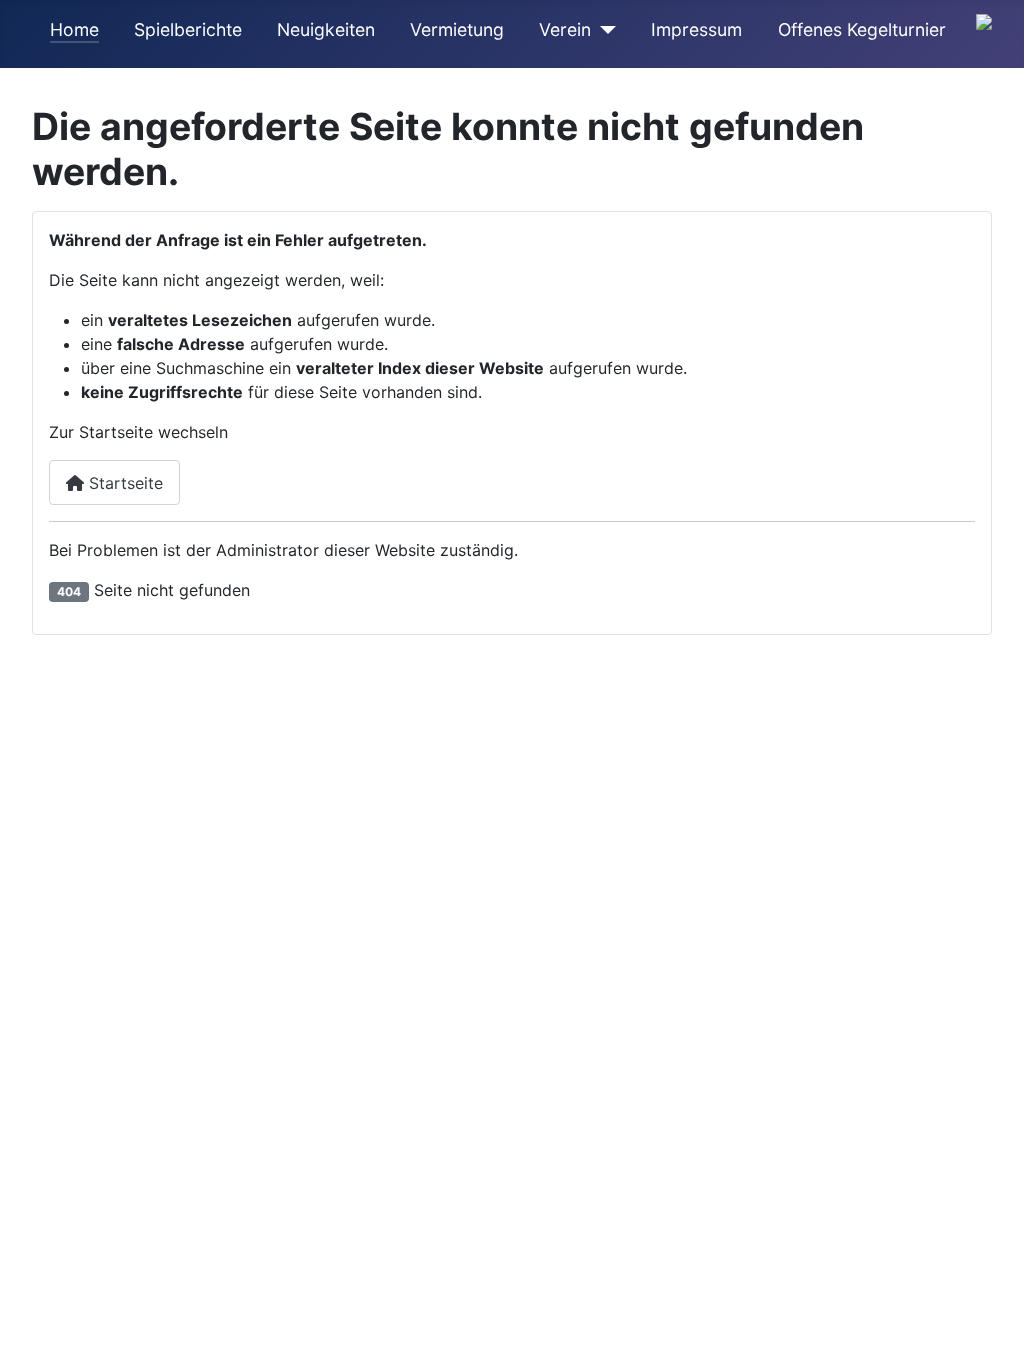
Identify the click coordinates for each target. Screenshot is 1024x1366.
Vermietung (457, 29)
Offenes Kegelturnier (862, 29)
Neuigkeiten (326, 29)
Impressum (696, 29)
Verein (565, 29)
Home (74, 29)
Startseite (123, 483)
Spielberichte (188, 29)
